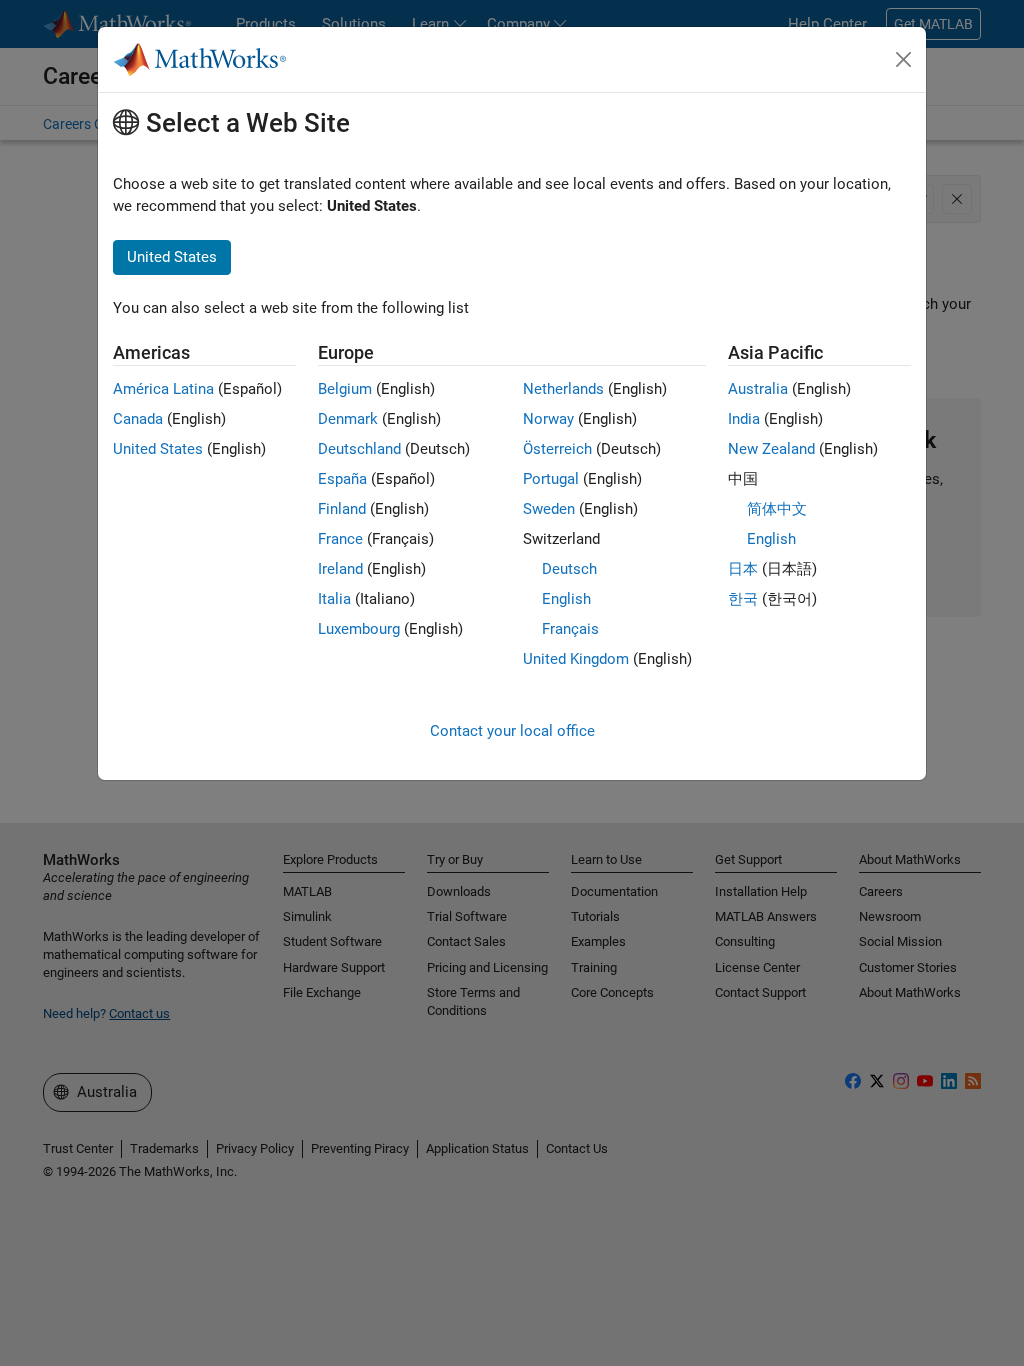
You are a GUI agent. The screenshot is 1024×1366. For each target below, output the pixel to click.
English (566, 599)
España (342, 479)
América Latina (163, 389)
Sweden (549, 509)
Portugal (551, 479)
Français (570, 629)
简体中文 (777, 509)
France (340, 539)
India (744, 419)
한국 (743, 599)
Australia (758, 389)
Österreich (557, 449)
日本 (743, 569)
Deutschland (359, 449)
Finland (342, 509)
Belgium (345, 389)
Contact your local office (512, 731)
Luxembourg (359, 629)
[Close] (904, 60)
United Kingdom (576, 659)
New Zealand (771, 449)
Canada (138, 419)
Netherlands (563, 389)
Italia (334, 599)
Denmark (348, 419)
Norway (548, 419)
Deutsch (569, 569)
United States (158, 449)
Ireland (340, 569)
